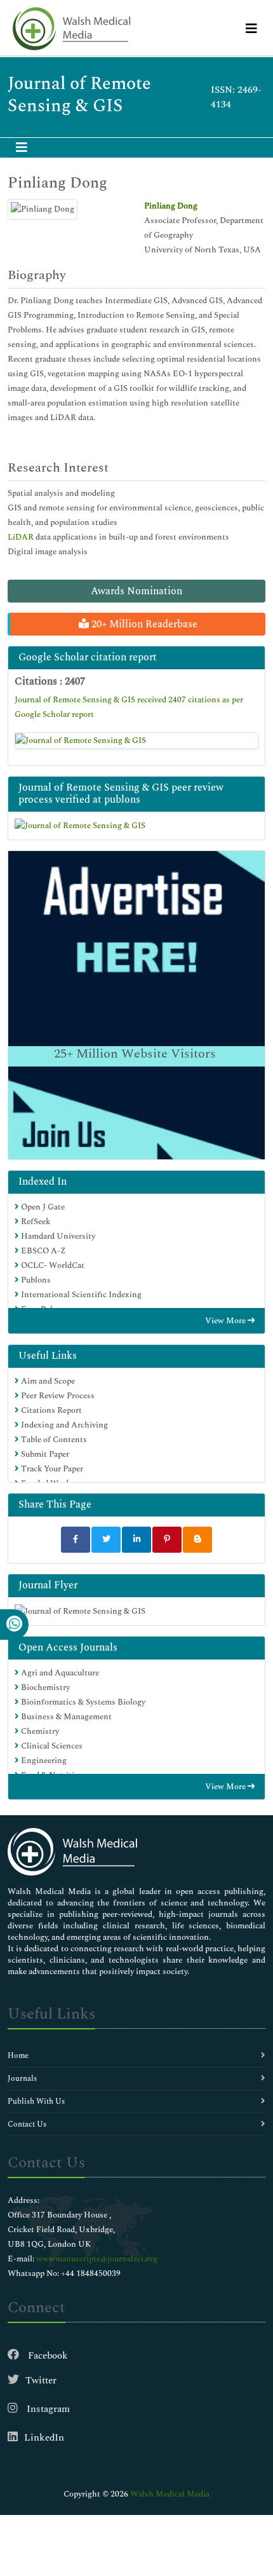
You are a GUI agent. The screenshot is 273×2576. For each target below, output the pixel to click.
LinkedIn (44, 2438)
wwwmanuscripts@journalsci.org (97, 2259)
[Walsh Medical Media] (71, 29)
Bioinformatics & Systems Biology (82, 1702)
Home (18, 2056)
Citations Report (50, 1410)
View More (226, 1321)
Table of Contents (53, 1440)
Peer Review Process (57, 1396)
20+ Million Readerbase (143, 624)
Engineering (43, 1761)
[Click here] (136, 740)
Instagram (47, 2409)
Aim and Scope (47, 1381)
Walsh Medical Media (170, 2494)
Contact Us (27, 2124)
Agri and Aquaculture (59, 1673)
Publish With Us (36, 2102)
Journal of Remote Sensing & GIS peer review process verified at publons (121, 794)
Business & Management (65, 1717)
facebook (47, 2356)
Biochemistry (44, 1687)
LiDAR (21, 537)
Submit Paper (44, 1454)
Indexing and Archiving (63, 1425)
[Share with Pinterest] (167, 1540)
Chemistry (39, 1731)
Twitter (41, 2381)
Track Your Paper (51, 1469)
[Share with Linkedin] (136, 1540)
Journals (22, 2079)
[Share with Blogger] (197, 1540)
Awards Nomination (136, 591)
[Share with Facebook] (76, 1540)
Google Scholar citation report (88, 657)
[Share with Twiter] (106, 1540)
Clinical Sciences (51, 1746)
